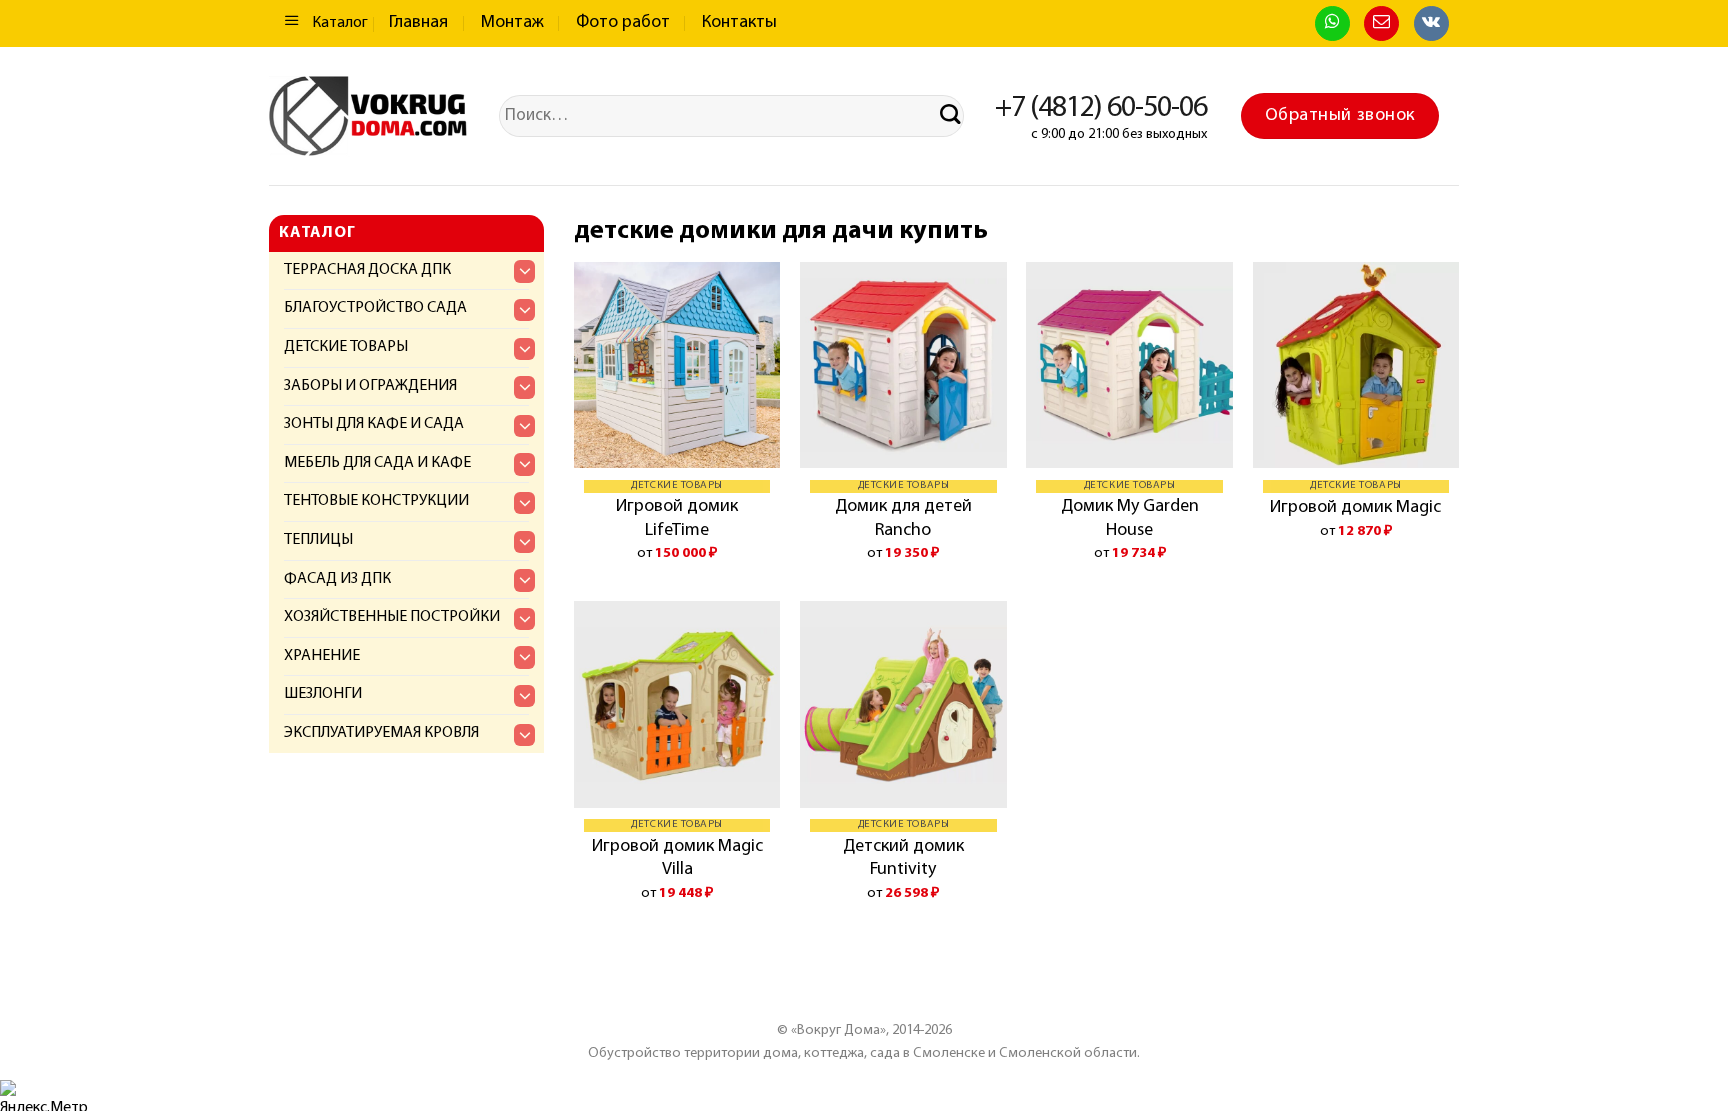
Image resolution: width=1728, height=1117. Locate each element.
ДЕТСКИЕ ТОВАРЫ (346, 347)
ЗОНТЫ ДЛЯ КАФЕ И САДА (374, 424)
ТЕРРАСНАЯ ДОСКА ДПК (367, 270)
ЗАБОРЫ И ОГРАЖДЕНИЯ (370, 386)
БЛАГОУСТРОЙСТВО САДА (375, 308)
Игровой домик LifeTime (677, 518)
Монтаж (512, 23)
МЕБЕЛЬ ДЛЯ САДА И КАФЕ (377, 463)
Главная (418, 23)
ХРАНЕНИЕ (322, 656)
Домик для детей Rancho (903, 518)
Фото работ (623, 23)
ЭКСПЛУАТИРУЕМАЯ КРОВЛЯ (381, 733)
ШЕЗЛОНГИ (323, 694)
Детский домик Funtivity (903, 858)
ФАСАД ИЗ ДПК (337, 579)
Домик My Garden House (1130, 518)
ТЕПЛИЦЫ (318, 540)
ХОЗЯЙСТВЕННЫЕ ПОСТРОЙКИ (392, 617)
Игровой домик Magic (1355, 508)
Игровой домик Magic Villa (677, 858)
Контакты (739, 23)
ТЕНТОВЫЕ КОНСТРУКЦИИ (376, 501)
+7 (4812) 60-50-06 (1101, 108)
